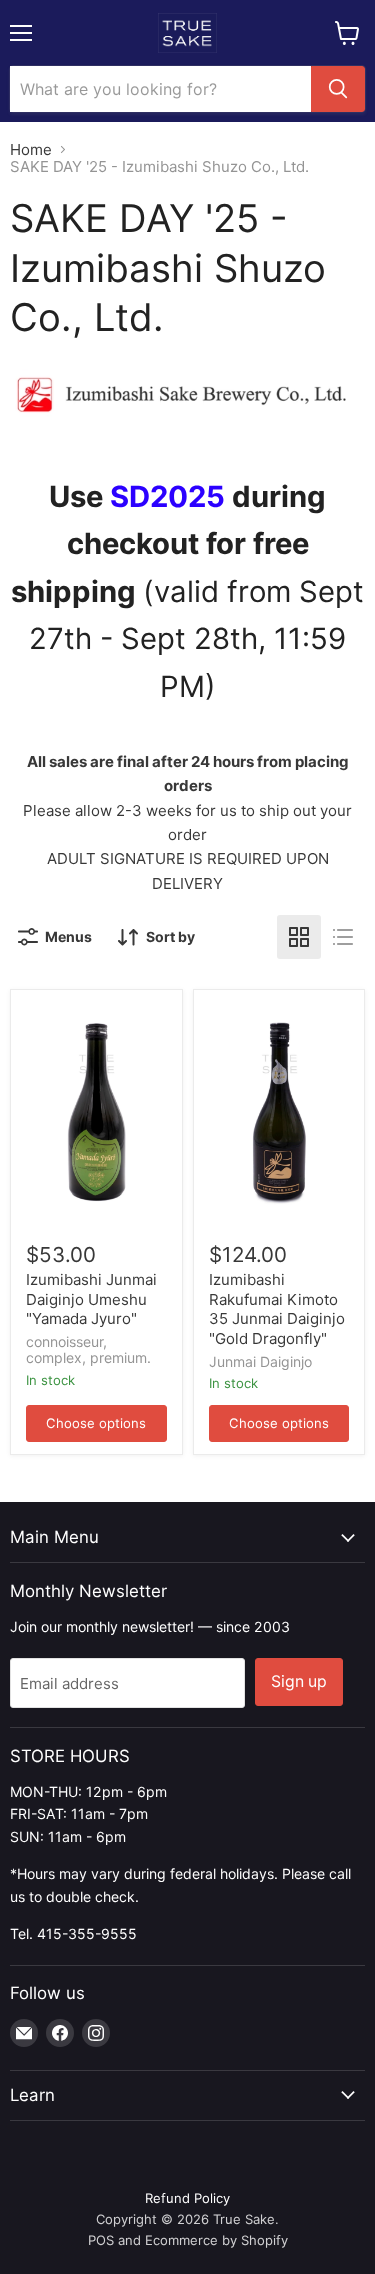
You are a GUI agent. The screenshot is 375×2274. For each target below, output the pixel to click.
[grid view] (299, 937)
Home (31, 149)
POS (101, 2240)
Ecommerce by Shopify (216, 2240)
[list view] (343, 937)
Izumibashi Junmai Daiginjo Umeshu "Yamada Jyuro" (91, 1299)
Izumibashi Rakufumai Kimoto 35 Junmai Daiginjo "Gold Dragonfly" (277, 1309)
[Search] (338, 89)
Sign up (299, 1681)
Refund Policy (187, 2198)
